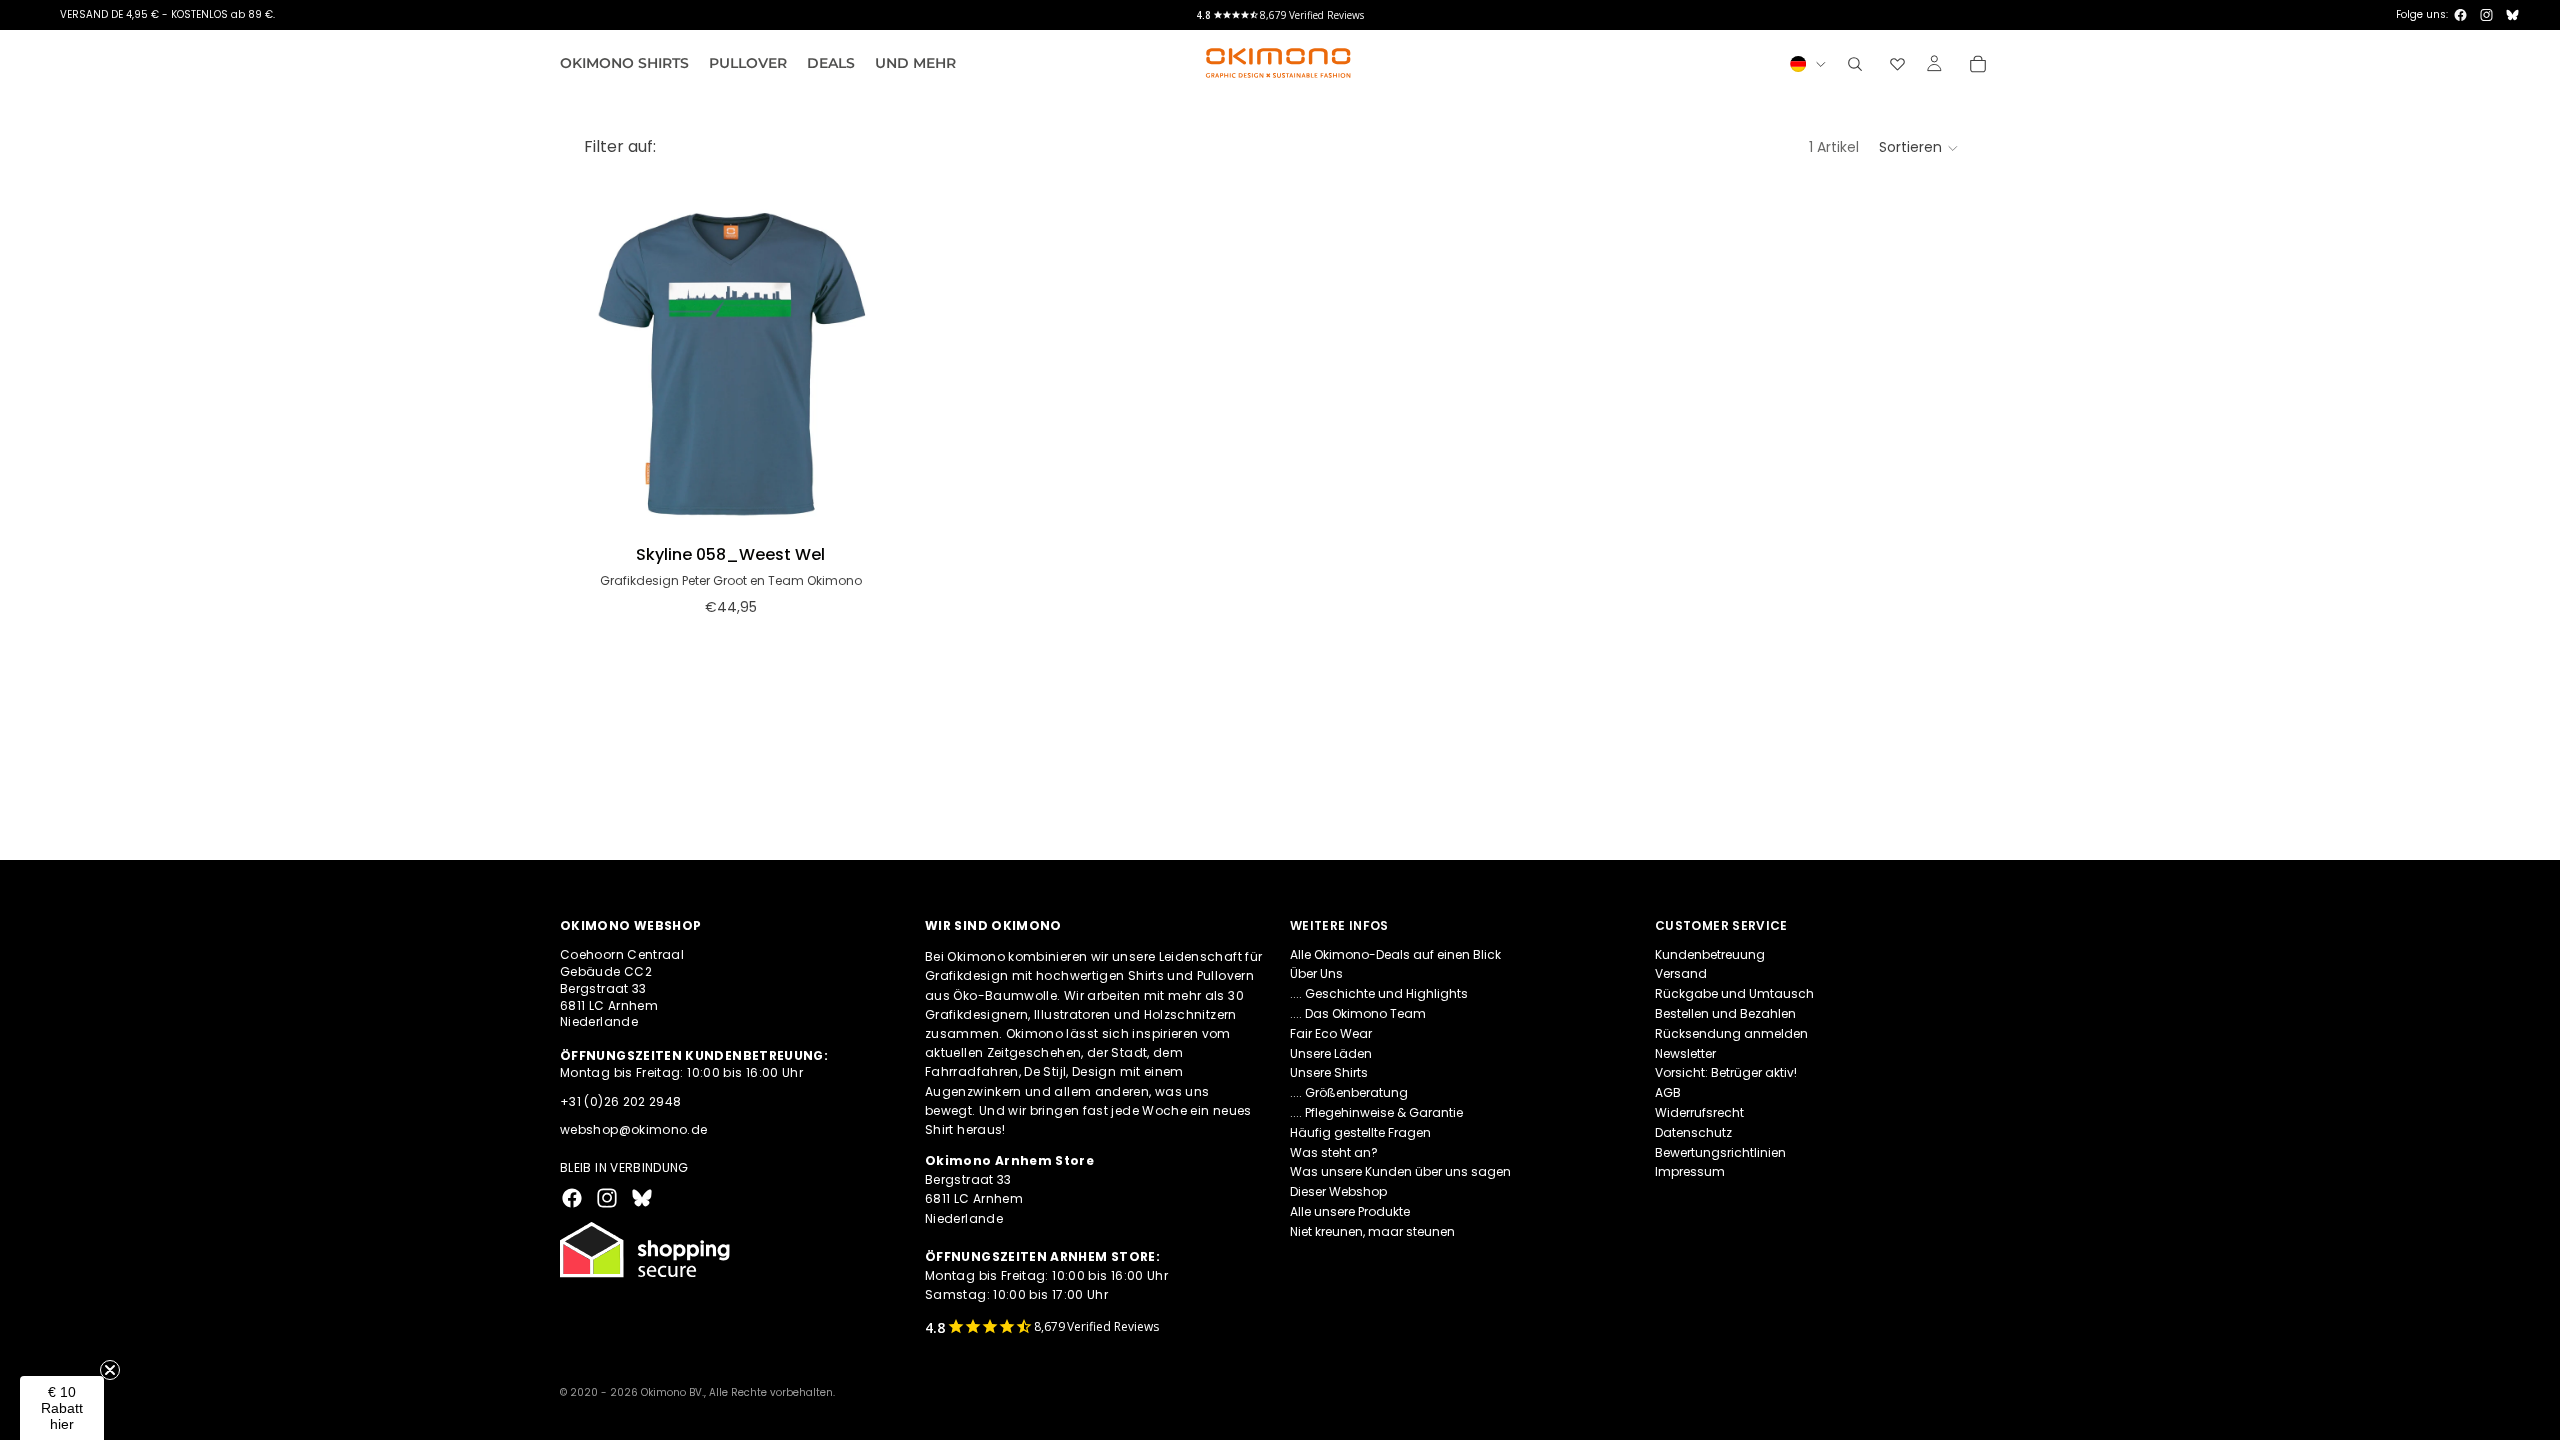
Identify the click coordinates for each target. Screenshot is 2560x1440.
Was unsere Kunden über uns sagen (1400, 1171)
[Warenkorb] (1978, 64)
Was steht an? (1334, 1151)
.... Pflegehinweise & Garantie (1376, 1112)
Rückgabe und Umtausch (1734, 993)
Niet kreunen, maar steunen (1372, 1231)
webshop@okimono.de (633, 1129)
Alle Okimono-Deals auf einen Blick (1395, 953)
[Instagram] (2486, 15)
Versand (1681, 973)
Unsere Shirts (1329, 1072)
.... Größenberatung (1349, 1092)
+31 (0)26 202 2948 (620, 1100)
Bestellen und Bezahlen (1725, 1013)
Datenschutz (1693, 1132)
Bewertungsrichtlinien (1720, 1151)
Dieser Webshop (1338, 1191)
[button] (1919, 148)
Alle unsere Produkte (1350, 1211)
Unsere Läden (1331, 1052)
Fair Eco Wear (1331, 1033)
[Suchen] (1855, 64)
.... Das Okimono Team (1358, 1013)
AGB (1668, 1092)
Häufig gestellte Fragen (1360, 1132)
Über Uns (1316, 973)
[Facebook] (2460, 15)
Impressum (1690, 1171)
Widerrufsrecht (1699, 1112)
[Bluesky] (2512, 15)
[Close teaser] (110, 1370)
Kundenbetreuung (1710, 953)
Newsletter (1685, 1052)
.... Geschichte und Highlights (1379, 993)
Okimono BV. (672, 1392)
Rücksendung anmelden (1731, 1033)
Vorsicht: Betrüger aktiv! (1726, 1072)
